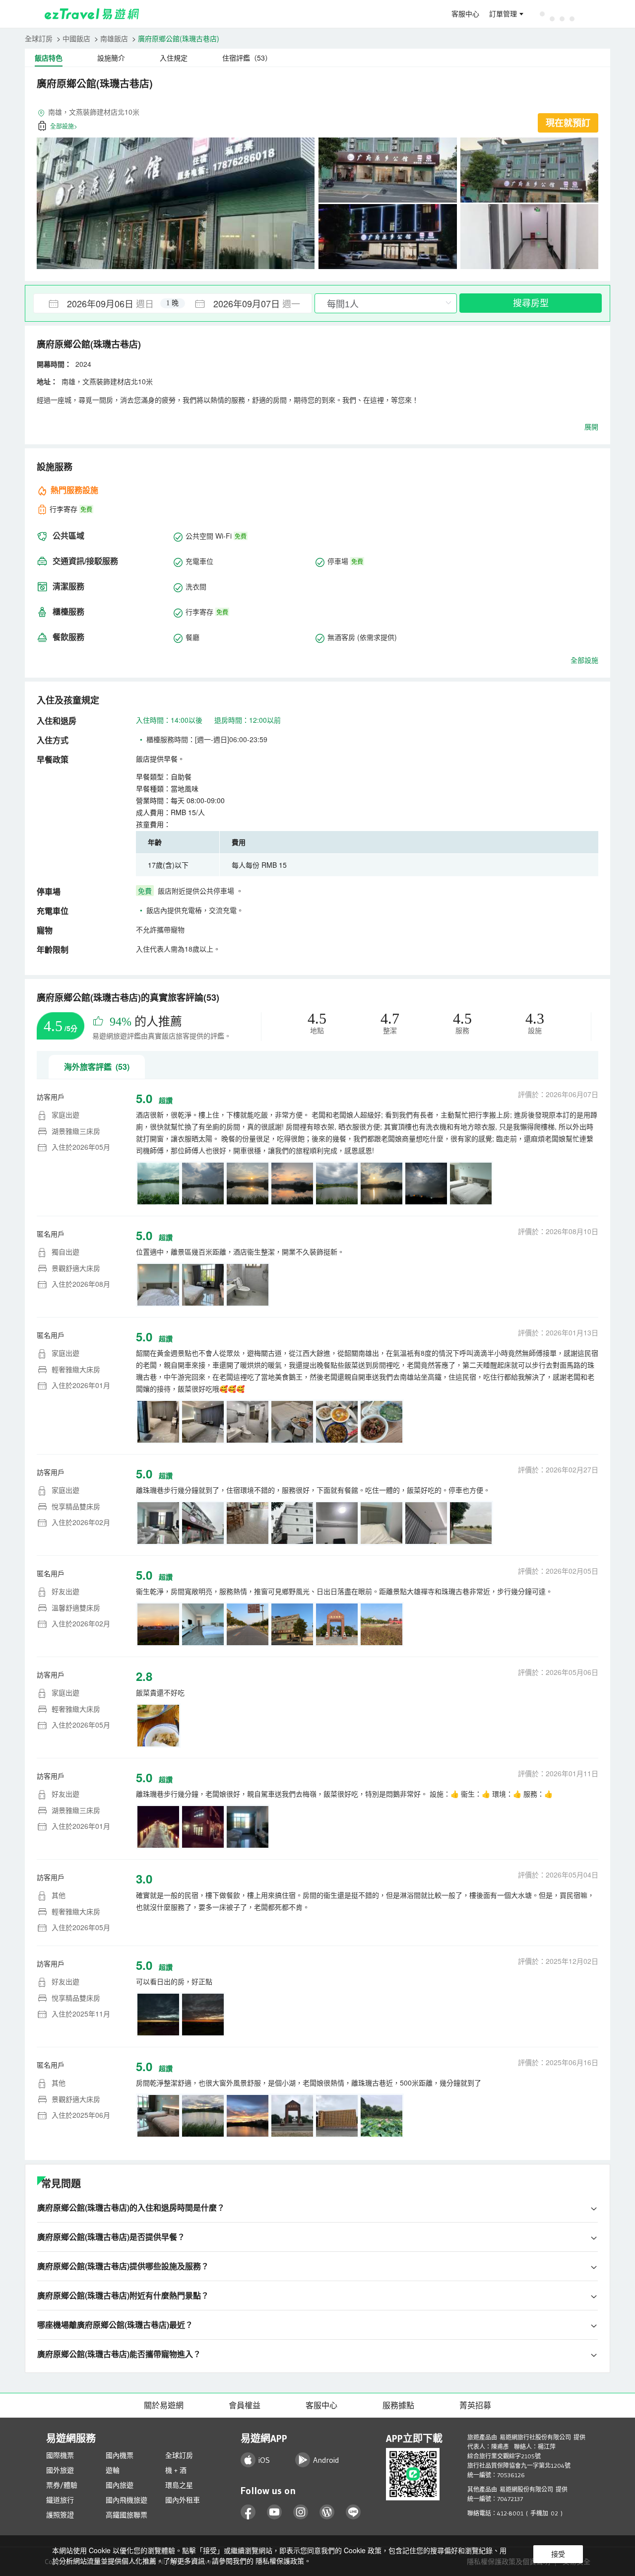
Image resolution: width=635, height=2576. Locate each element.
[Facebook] (248, 2512)
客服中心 (465, 14)
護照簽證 (60, 2515)
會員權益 (245, 2405)
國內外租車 (183, 2500)
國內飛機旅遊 (127, 2500)
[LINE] (353, 2512)
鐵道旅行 (60, 2500)
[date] (103, 303)
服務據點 (398, 2405)
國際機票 (60, 2455)
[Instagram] (301, 2512)
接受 (558, 2554)
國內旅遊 (120, 2485)
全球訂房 (39, 38)
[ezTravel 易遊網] (92, 14)
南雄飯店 (114, 38)
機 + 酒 (176, 2470)
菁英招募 (475, 2405)
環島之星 (179, 2485)
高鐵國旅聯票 (127, 2515)
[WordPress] (327, 2512)
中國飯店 (76, 38)
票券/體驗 (62, 2485)
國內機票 (120, 2455)
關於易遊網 (164, 2405)
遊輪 (113, 2470)
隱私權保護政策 (280, 2561)
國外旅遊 (60, 2470)
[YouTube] (275, 2512)
